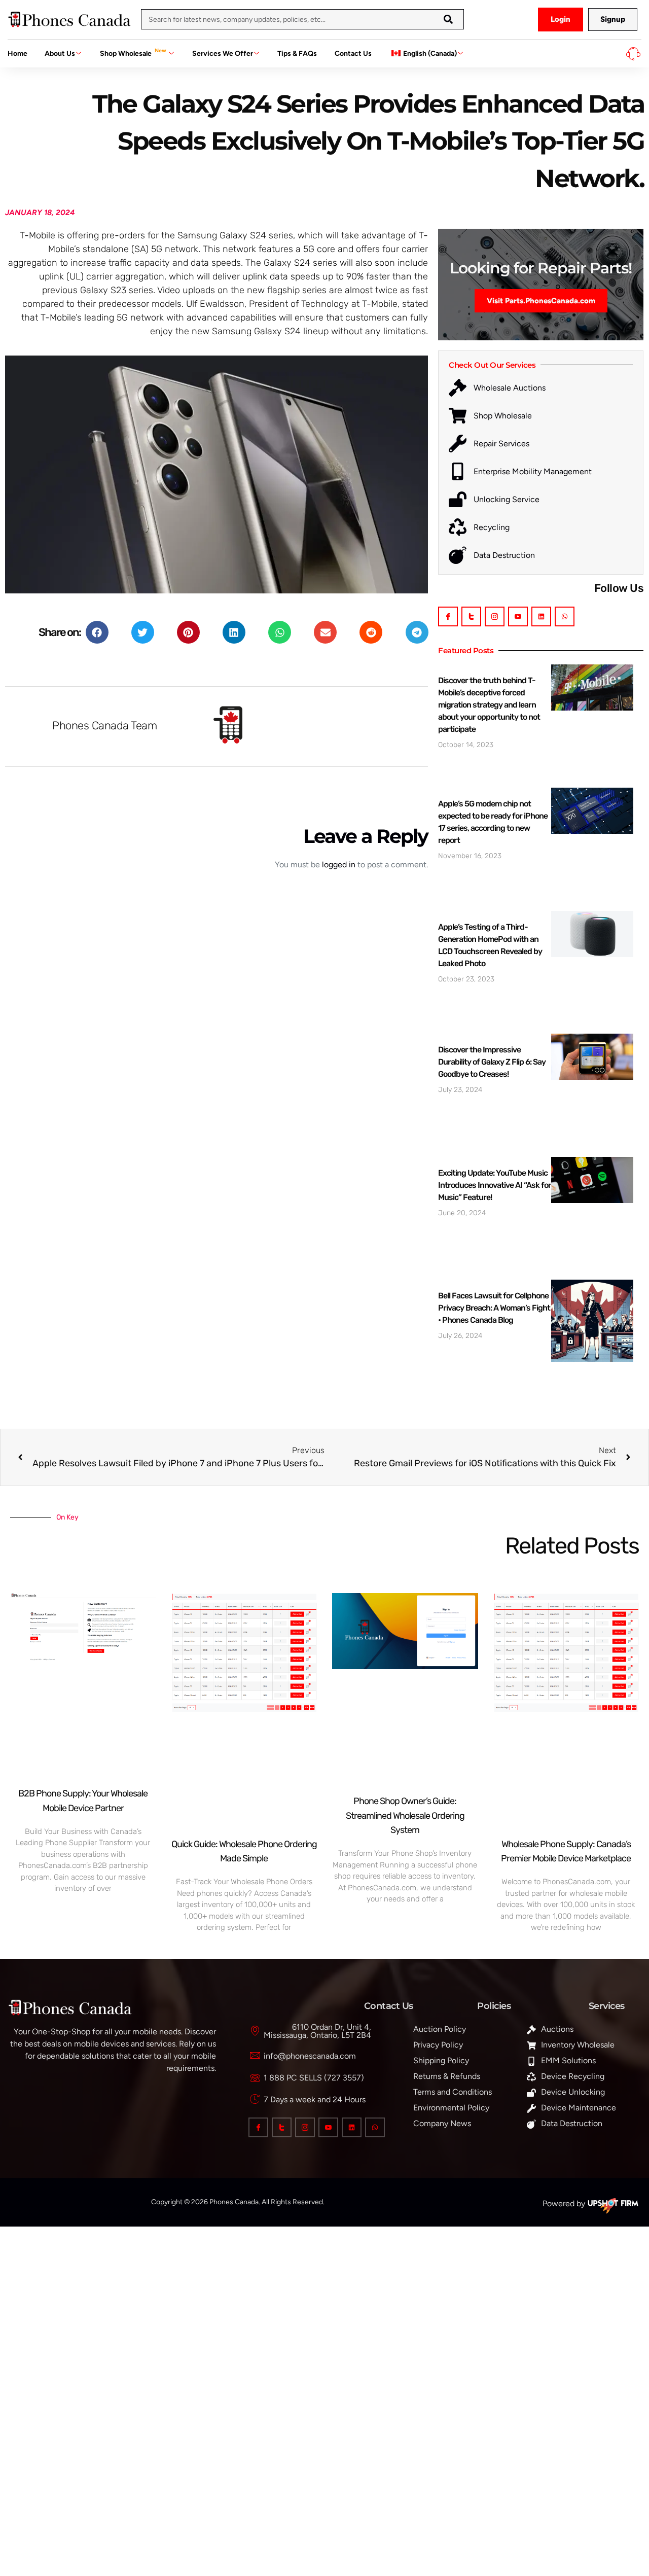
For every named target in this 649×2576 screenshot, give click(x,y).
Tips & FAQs (297, 54)
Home (17, 54)
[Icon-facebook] (448, 616)
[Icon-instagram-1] (495, 616)
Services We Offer (223, 54)
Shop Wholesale (133, 52)
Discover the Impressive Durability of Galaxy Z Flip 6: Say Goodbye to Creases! (492, 1062)
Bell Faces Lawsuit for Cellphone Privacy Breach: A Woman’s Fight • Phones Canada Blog (494, 1308)
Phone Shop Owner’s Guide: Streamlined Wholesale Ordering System (405, 1816)
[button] (97, 632)
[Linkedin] (541, 616)
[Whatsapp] (565, 616)
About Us (60, 54)
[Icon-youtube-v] (518, 616)
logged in (339, 864)
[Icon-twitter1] (471, 616)
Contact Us (353, 54)
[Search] (448, 19)
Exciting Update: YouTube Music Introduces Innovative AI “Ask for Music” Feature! (495, 1185)
